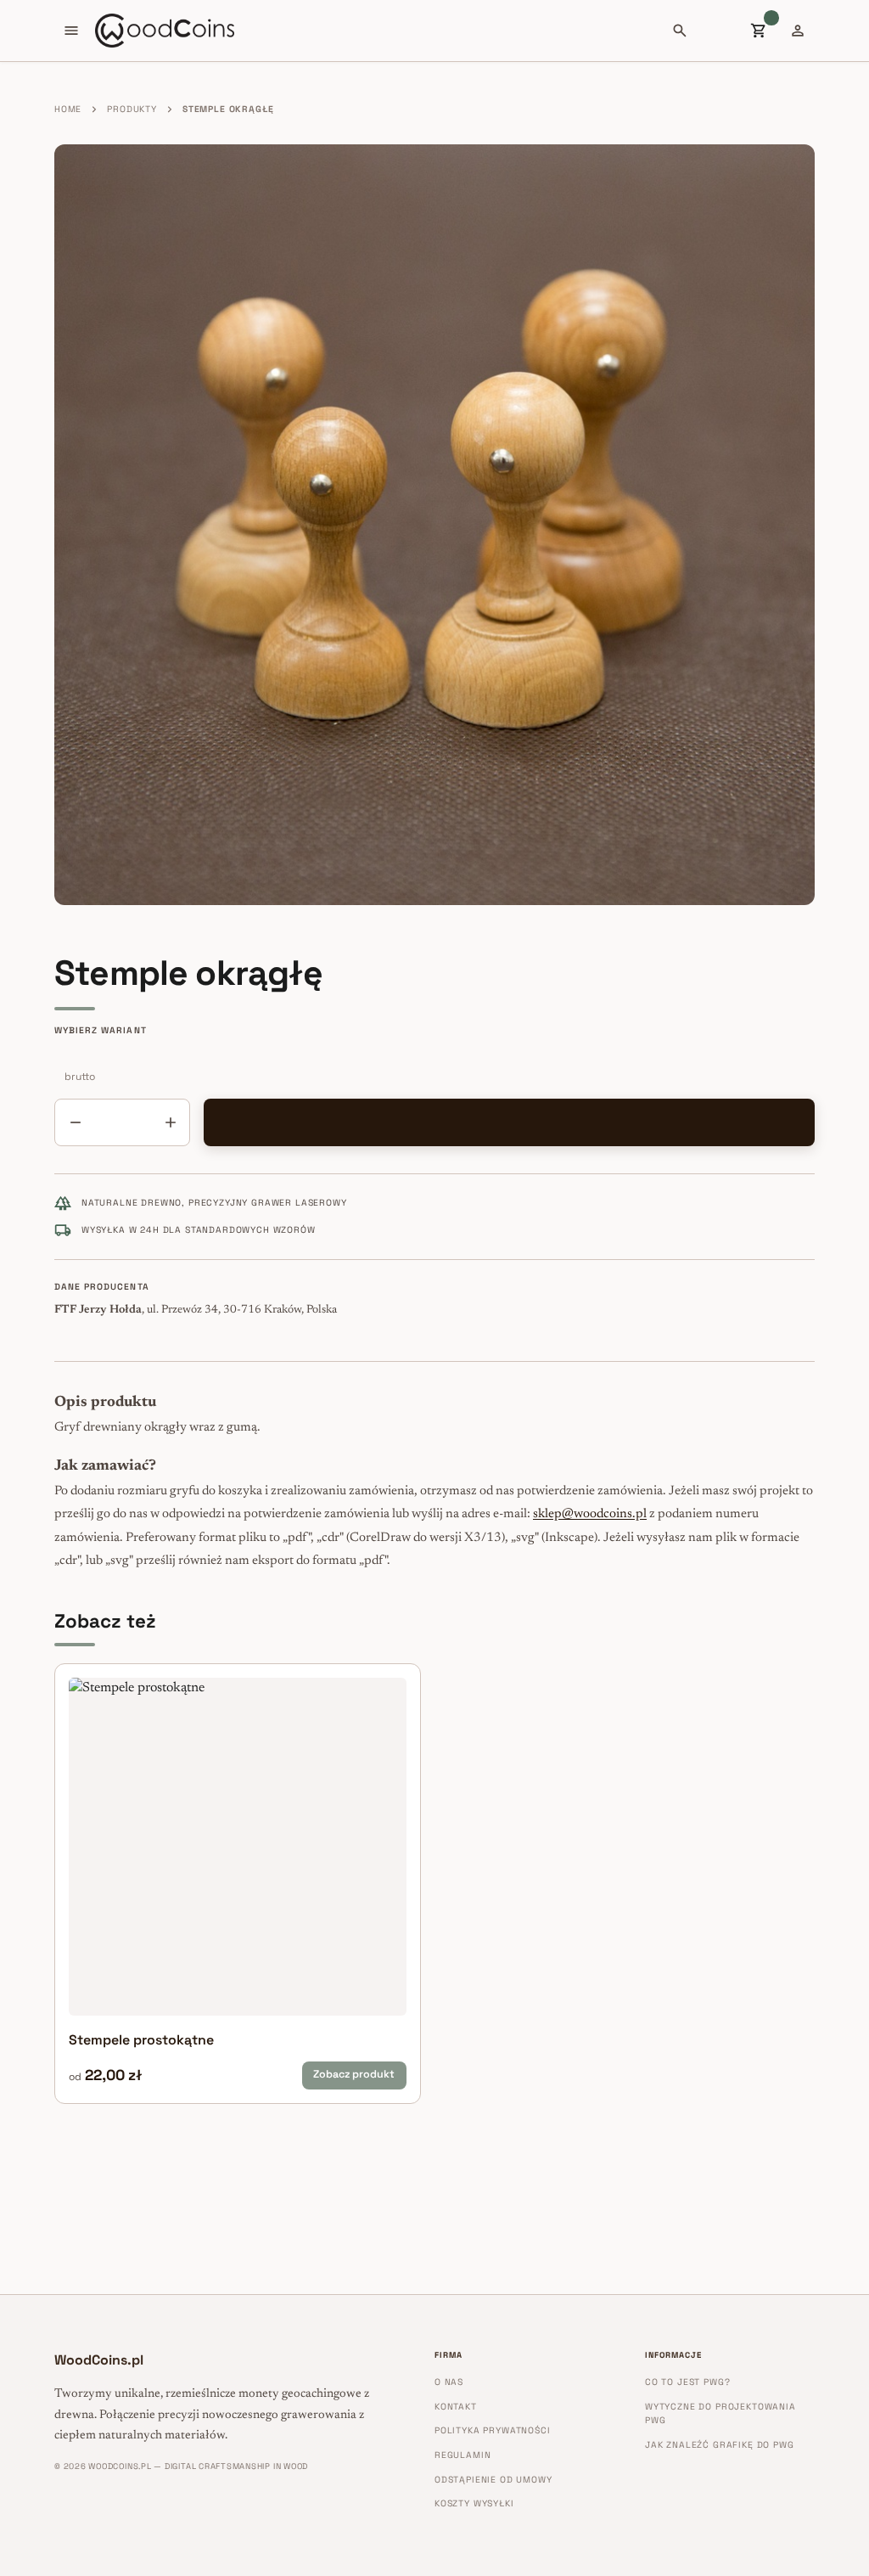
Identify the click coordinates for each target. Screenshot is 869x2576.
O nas (449, 2382)
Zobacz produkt (354, 2074)
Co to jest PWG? (687, 2382)
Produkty (132, 109)
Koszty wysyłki (474, 2503)
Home (68, 109)
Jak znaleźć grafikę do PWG (720, 2445)
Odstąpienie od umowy (493, 2480)
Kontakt (456, 2407)
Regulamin (463, 2455)
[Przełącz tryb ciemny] (719, 31)
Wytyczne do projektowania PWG (720, 2414)
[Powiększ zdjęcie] (434, 525)
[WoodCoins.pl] (165, 31)
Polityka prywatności (493, 2430)
